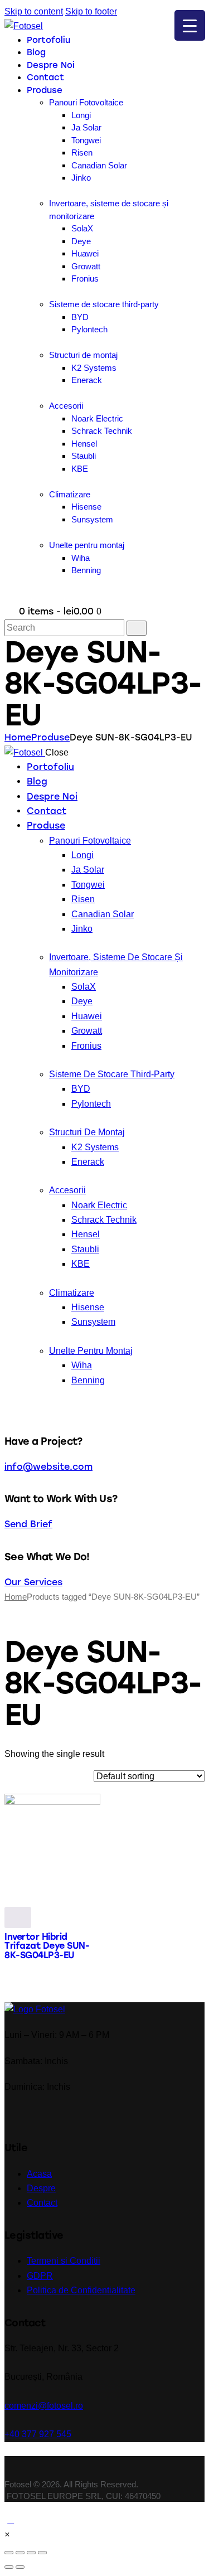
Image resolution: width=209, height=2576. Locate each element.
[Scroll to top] (11, 2520)
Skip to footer (91, 11)
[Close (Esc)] (9, 2553)
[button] (7, 2534)
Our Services (33, 1582)
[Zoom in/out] (42, 2553)
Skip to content (34, 11)
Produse (50, 737)
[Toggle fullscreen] (31, 2553)
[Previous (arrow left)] (9, 2567)
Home (18, 737)
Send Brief (28, 1524)
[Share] (20, 2553)
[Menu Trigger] (190, 25)
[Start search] (137, 628)
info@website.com (48, 1467)
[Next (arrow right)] (20, 2567)
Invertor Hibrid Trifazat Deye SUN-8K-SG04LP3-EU (47, 1946)
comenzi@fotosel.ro (44, 2406)
